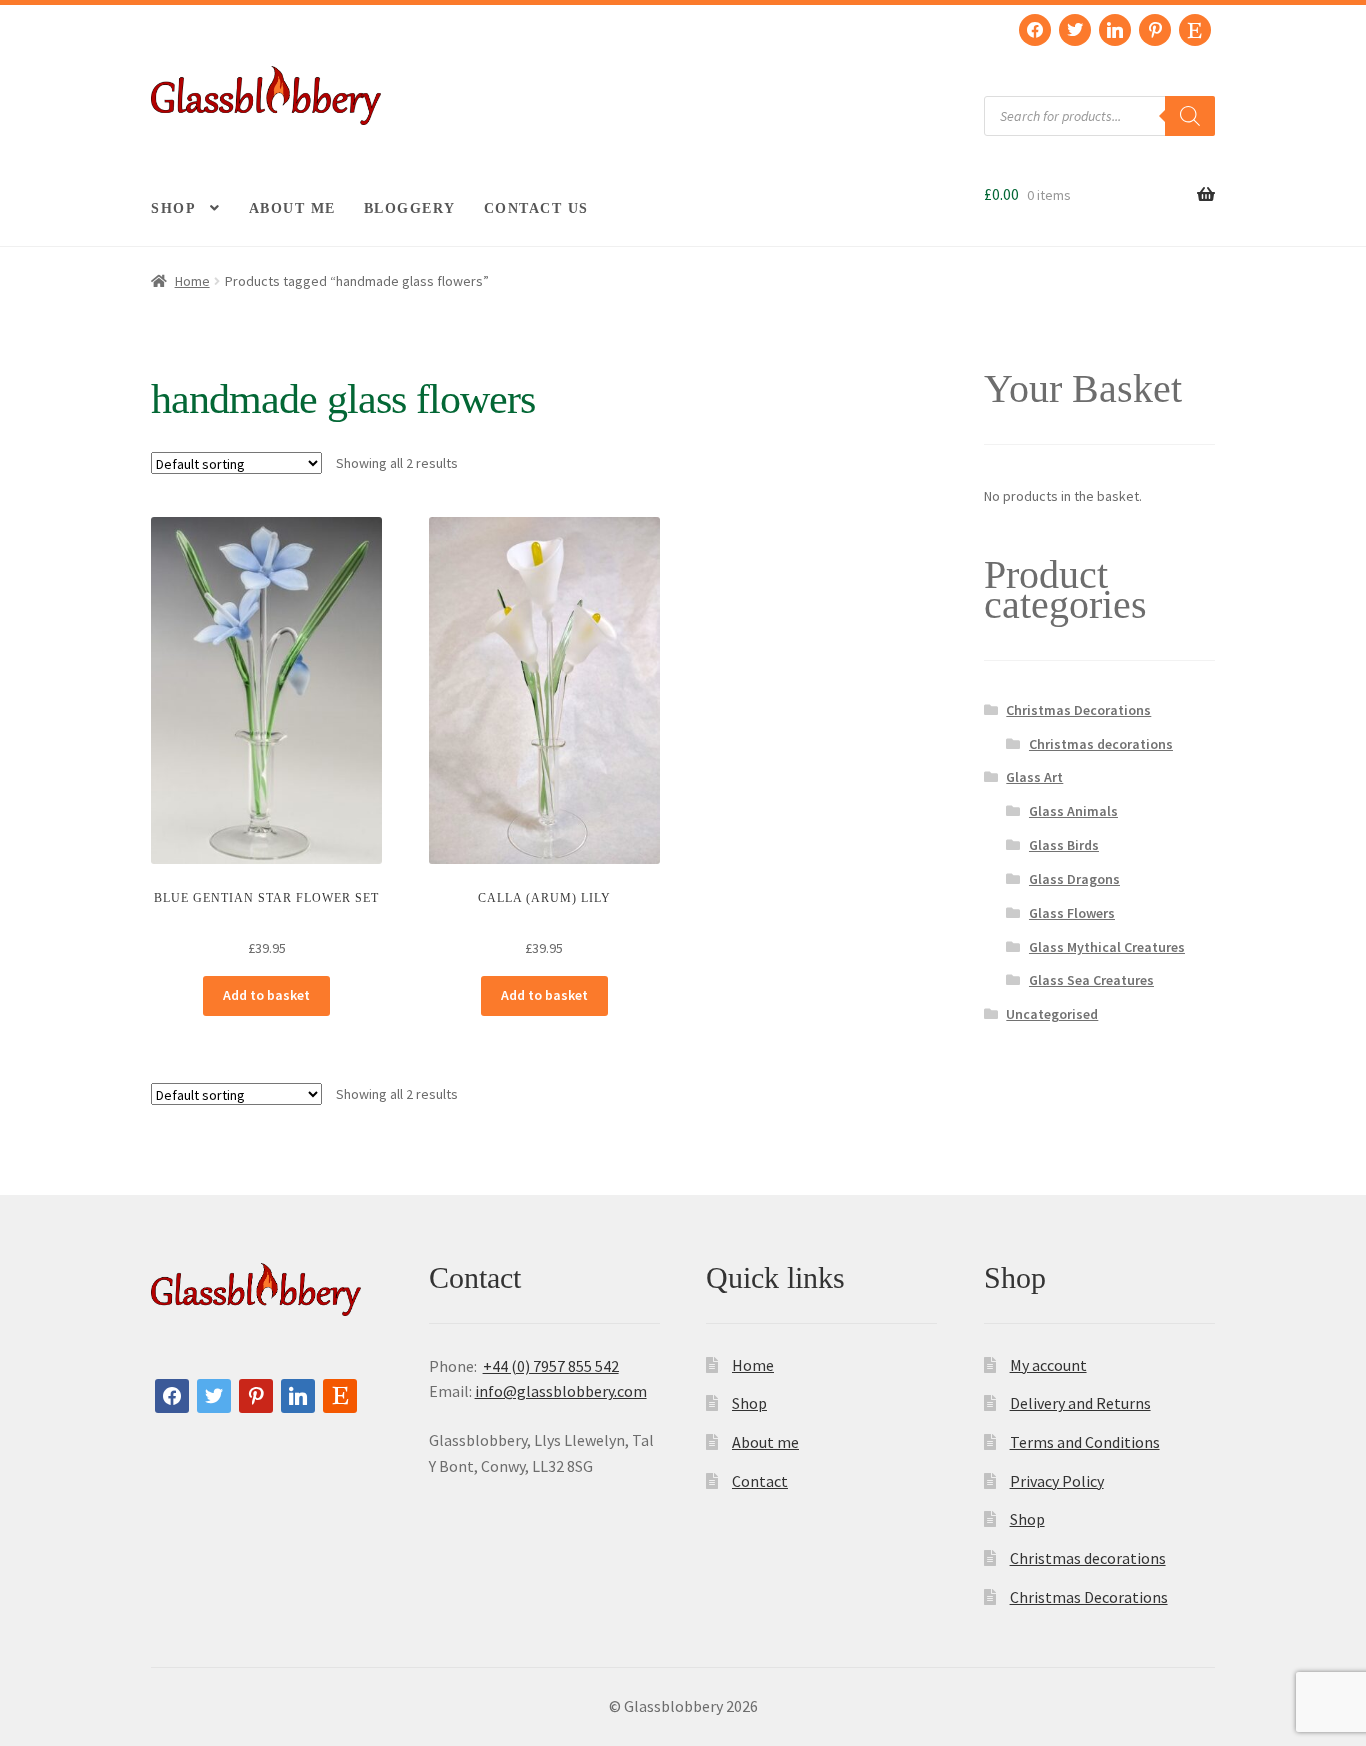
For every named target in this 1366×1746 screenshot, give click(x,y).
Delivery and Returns (1080, 1403)
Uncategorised (1052, 1014)
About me (292, 208)
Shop (173, 208)
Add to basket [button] (266, 995)
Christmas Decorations (1078, 710)
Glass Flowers (1072, 913)
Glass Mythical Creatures (1107, 947)
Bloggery (410, 208)
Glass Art (1034, 777)
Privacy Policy (1057, 1481)
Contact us (536, 208)
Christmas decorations (1101, 744)
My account (1048, 1365)
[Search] (1190, 116)
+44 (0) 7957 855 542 (551, 1366)
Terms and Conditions (1085, 1442)
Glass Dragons (1074, 879)
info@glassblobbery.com (561, 1391)
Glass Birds (1064, 845)
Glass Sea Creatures (1091, 980)
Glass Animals (1073, 811)
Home (192, 281)
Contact (760, 1481)
